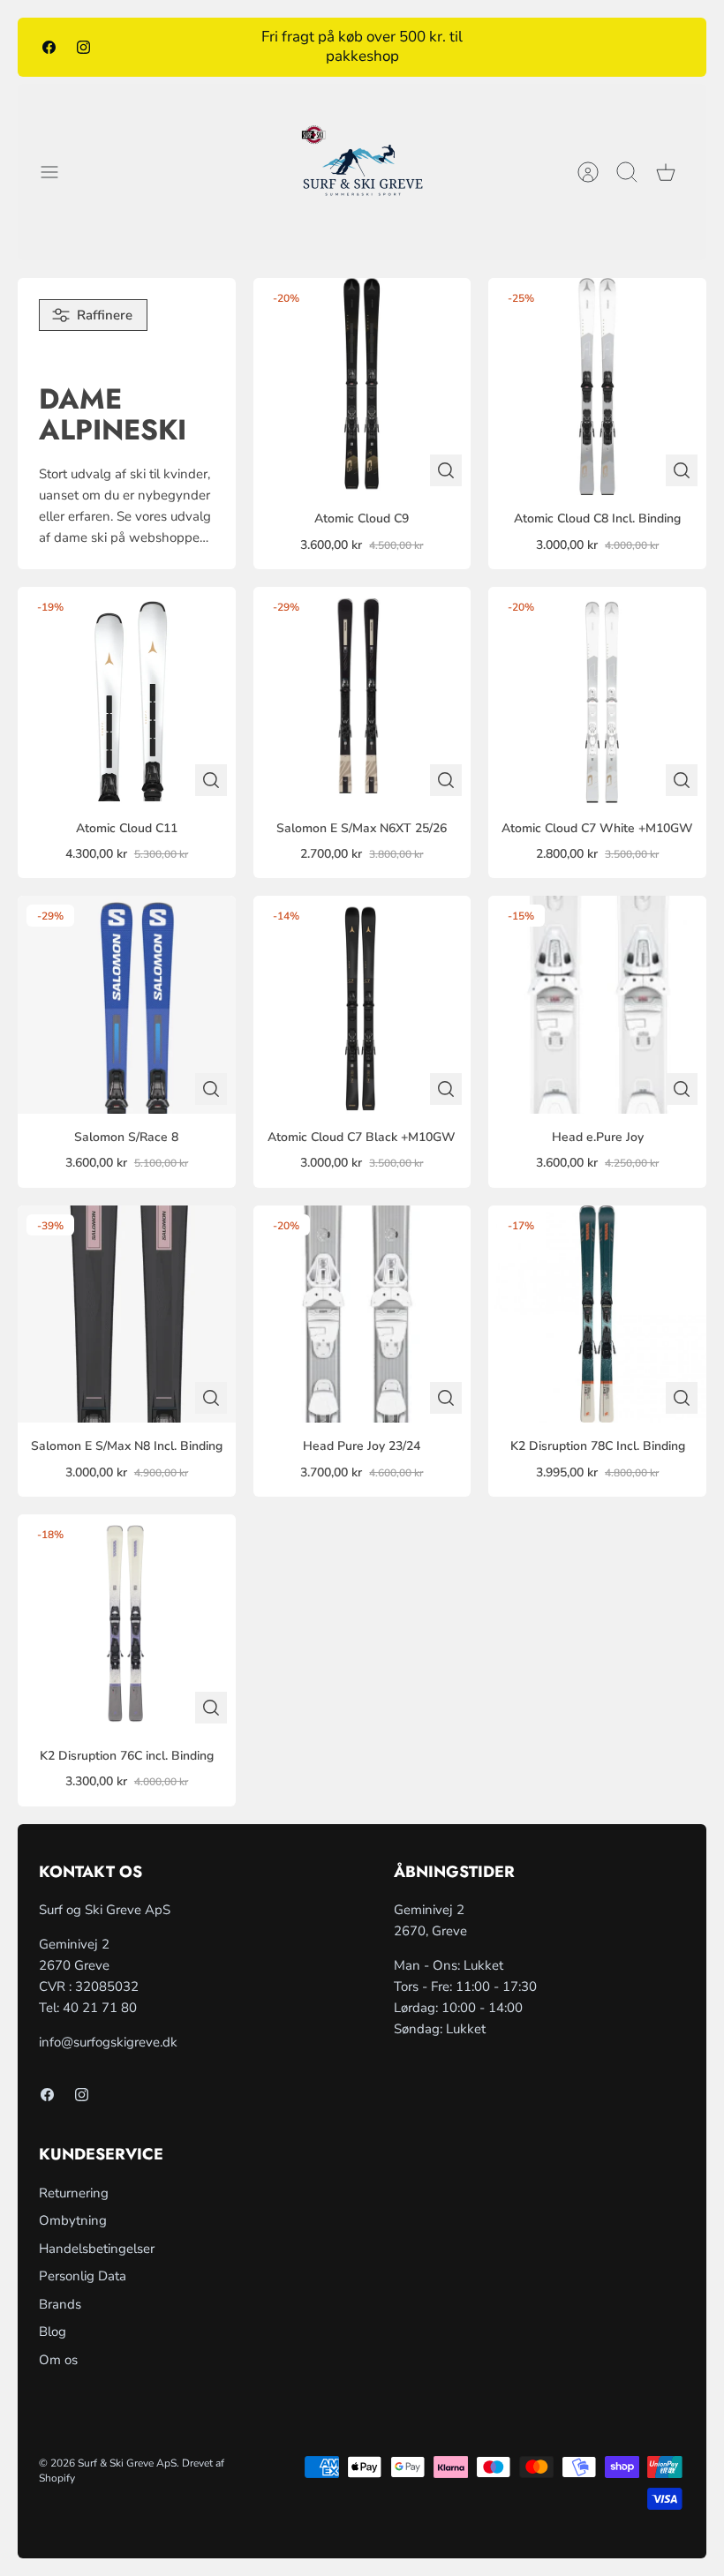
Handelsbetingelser (97, 2249)
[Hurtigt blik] (446, 470)
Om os (58, 2360)
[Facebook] (49, 47)
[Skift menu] (58, 172)
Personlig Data (83, 2276)
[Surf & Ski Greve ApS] (362, 172)
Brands (60, 2304)
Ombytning (73, 2220)
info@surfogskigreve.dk (108, 2042)
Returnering (74, 2193)
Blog (53, 2332)
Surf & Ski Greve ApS (127, 2463)
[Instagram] (83, 47)
